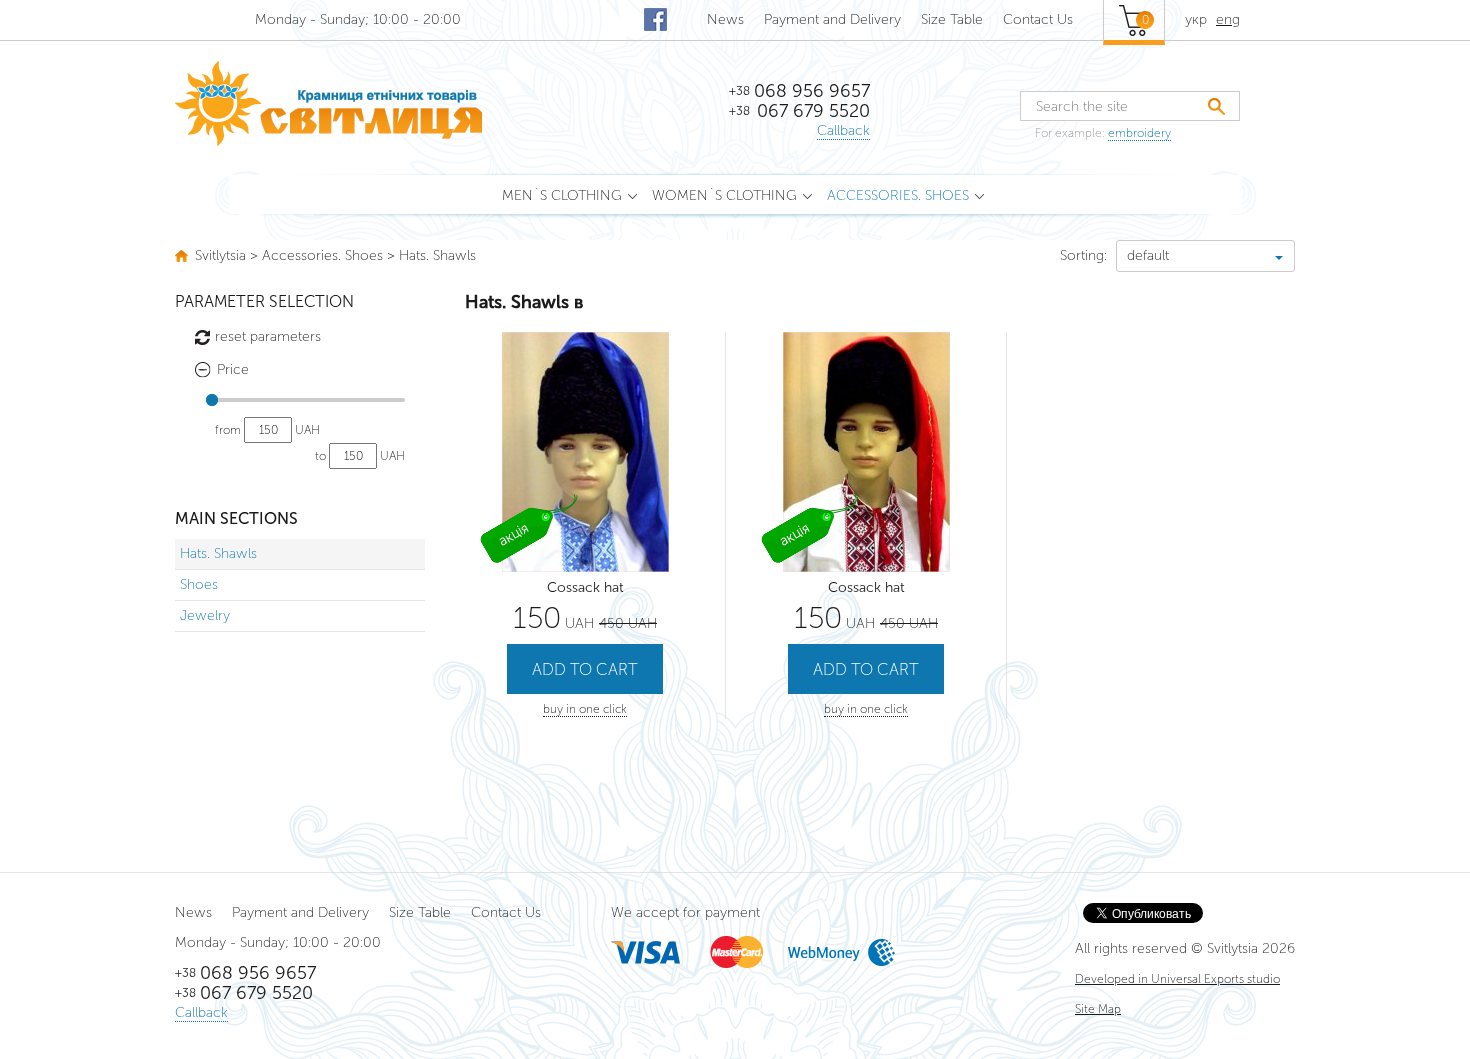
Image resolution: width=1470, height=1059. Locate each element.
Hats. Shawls (218, 553)
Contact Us (1038, 19)
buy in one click (585, 709)
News (725, 19)
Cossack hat (585, 587)
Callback (843, 130)
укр (1196, 19)
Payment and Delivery (832, 19)
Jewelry (205, 615)
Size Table (952, 19)
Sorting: (1083, 255)
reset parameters (268, 336)
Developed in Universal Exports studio (1177, 979)
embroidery (1139, 133)
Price (233, 370)
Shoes (199, 584)
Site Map (1098, 1009)
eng (1228, 19)
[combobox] (1205, 256)
